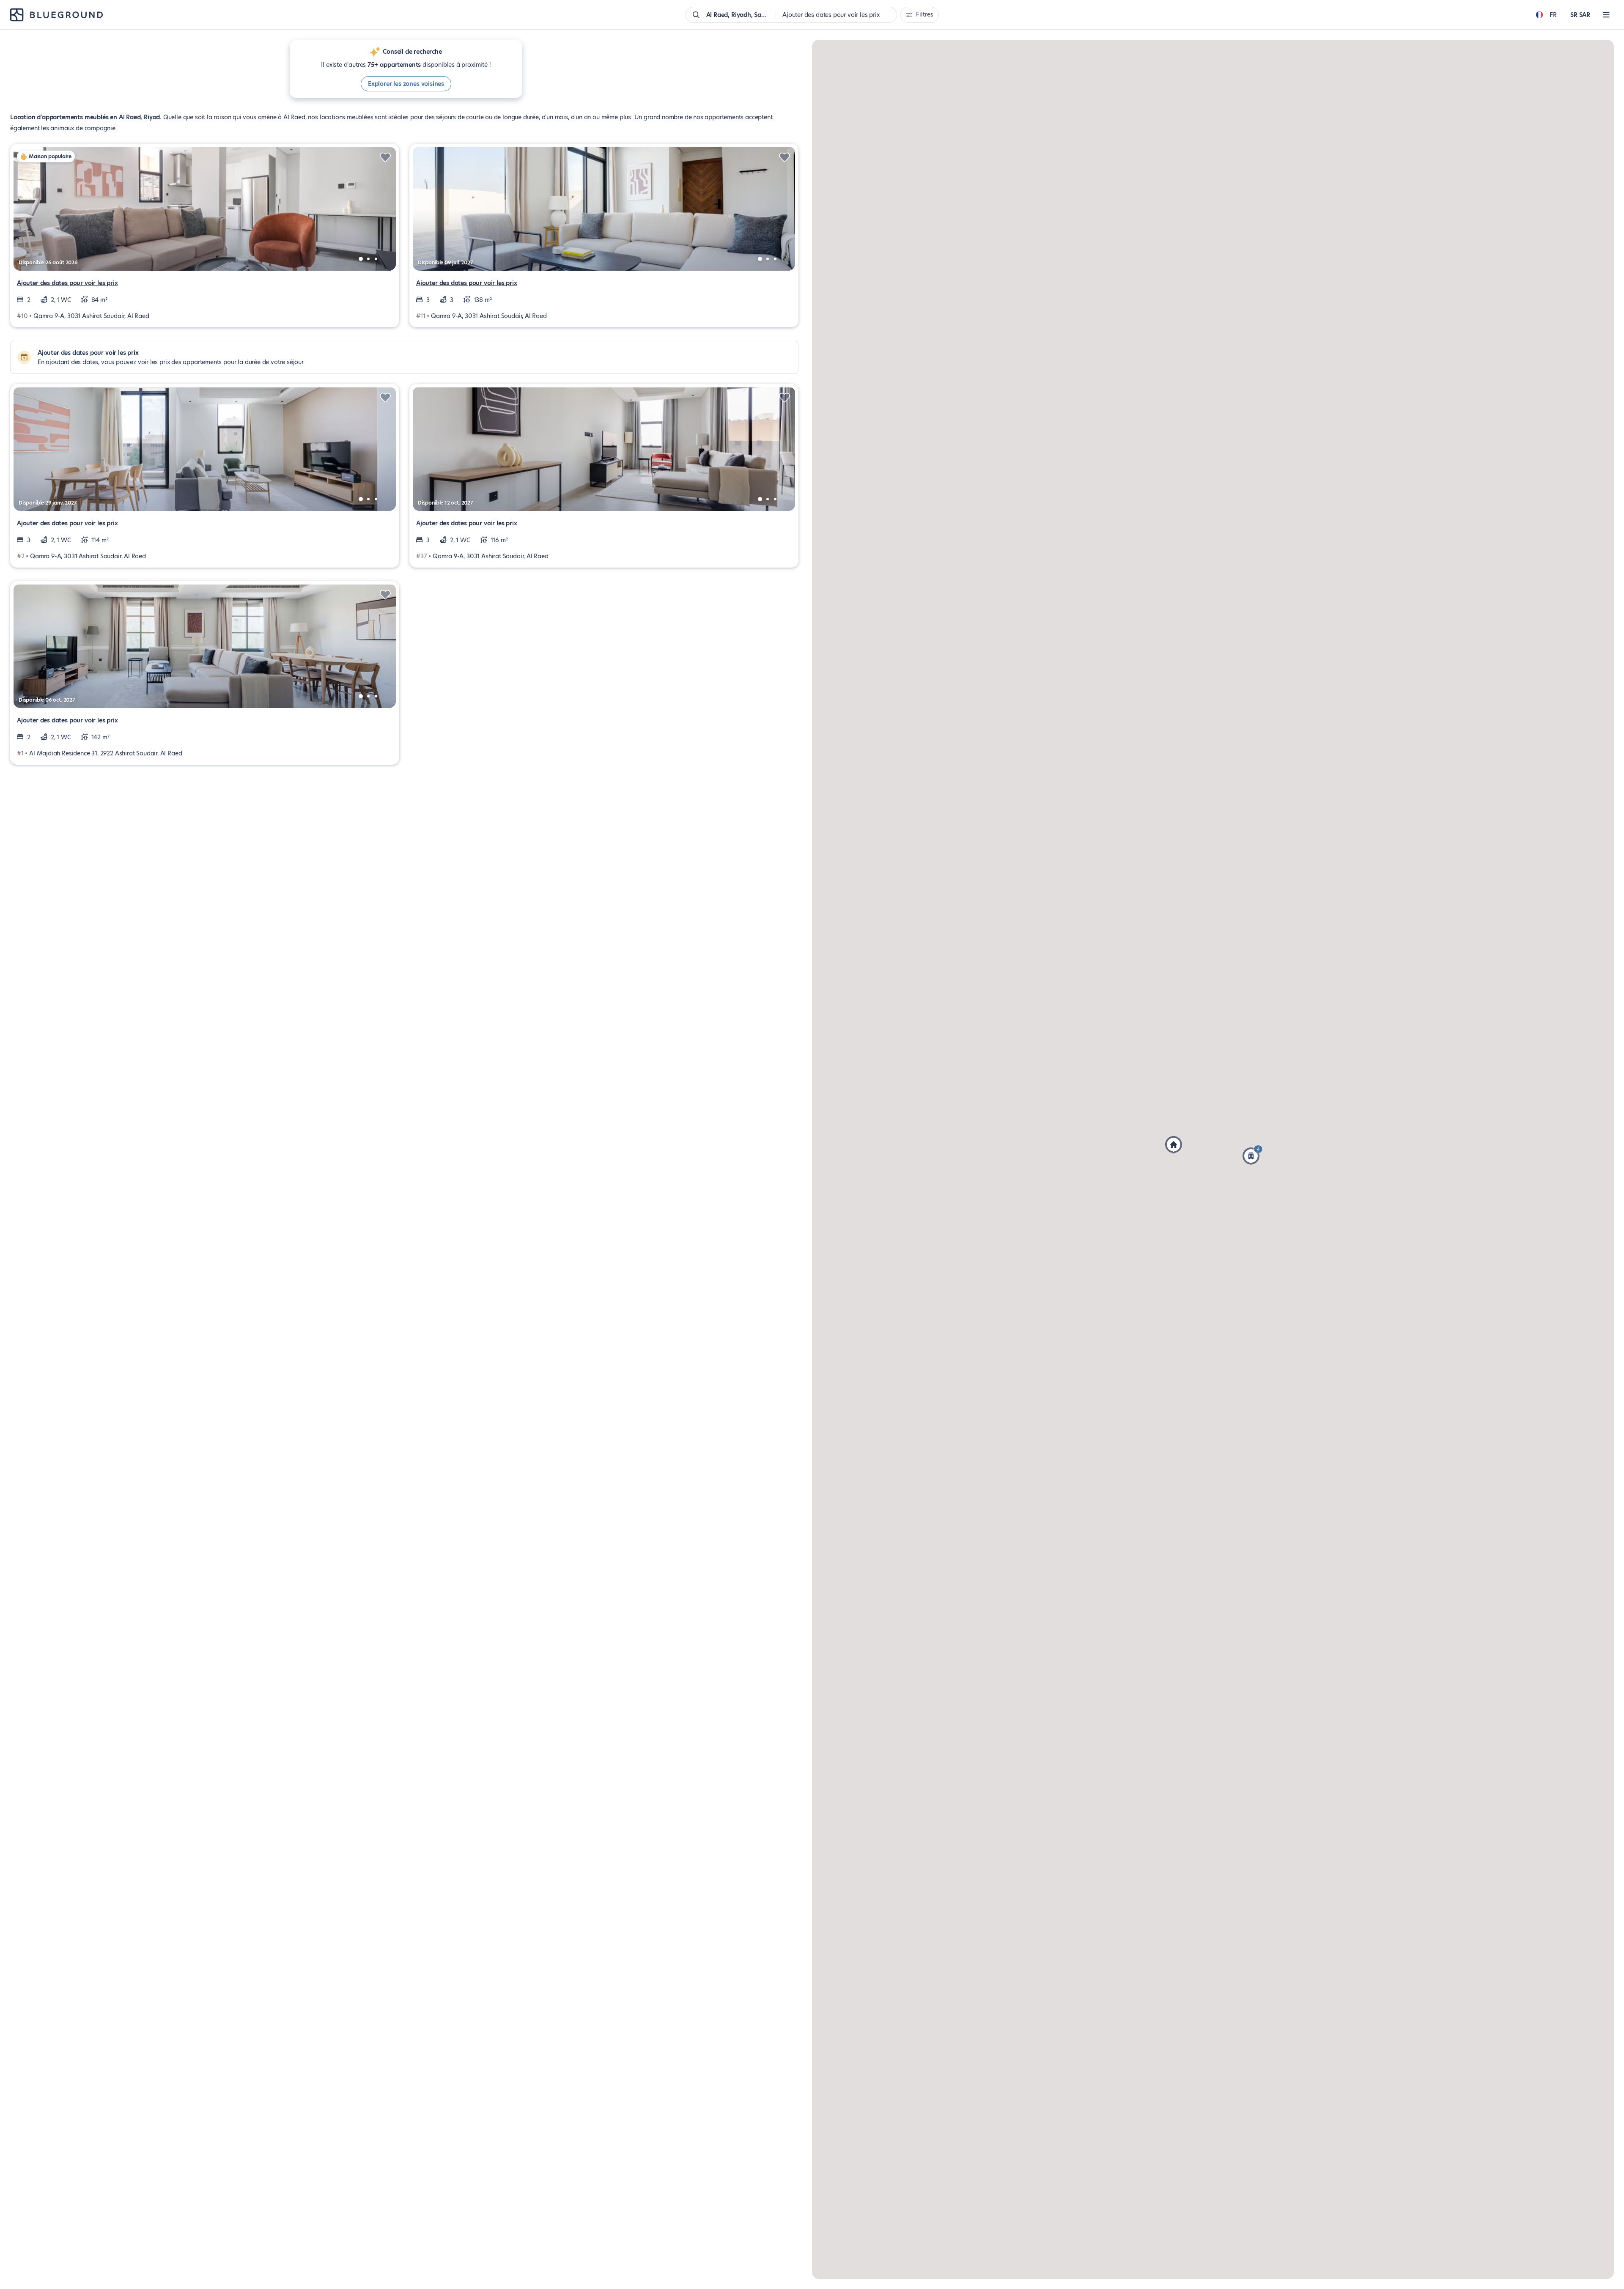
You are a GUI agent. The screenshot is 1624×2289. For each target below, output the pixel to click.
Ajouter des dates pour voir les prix (67, 283)
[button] (1174, 1145)
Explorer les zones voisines (406, 84)
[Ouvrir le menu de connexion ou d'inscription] (1606, 15)
